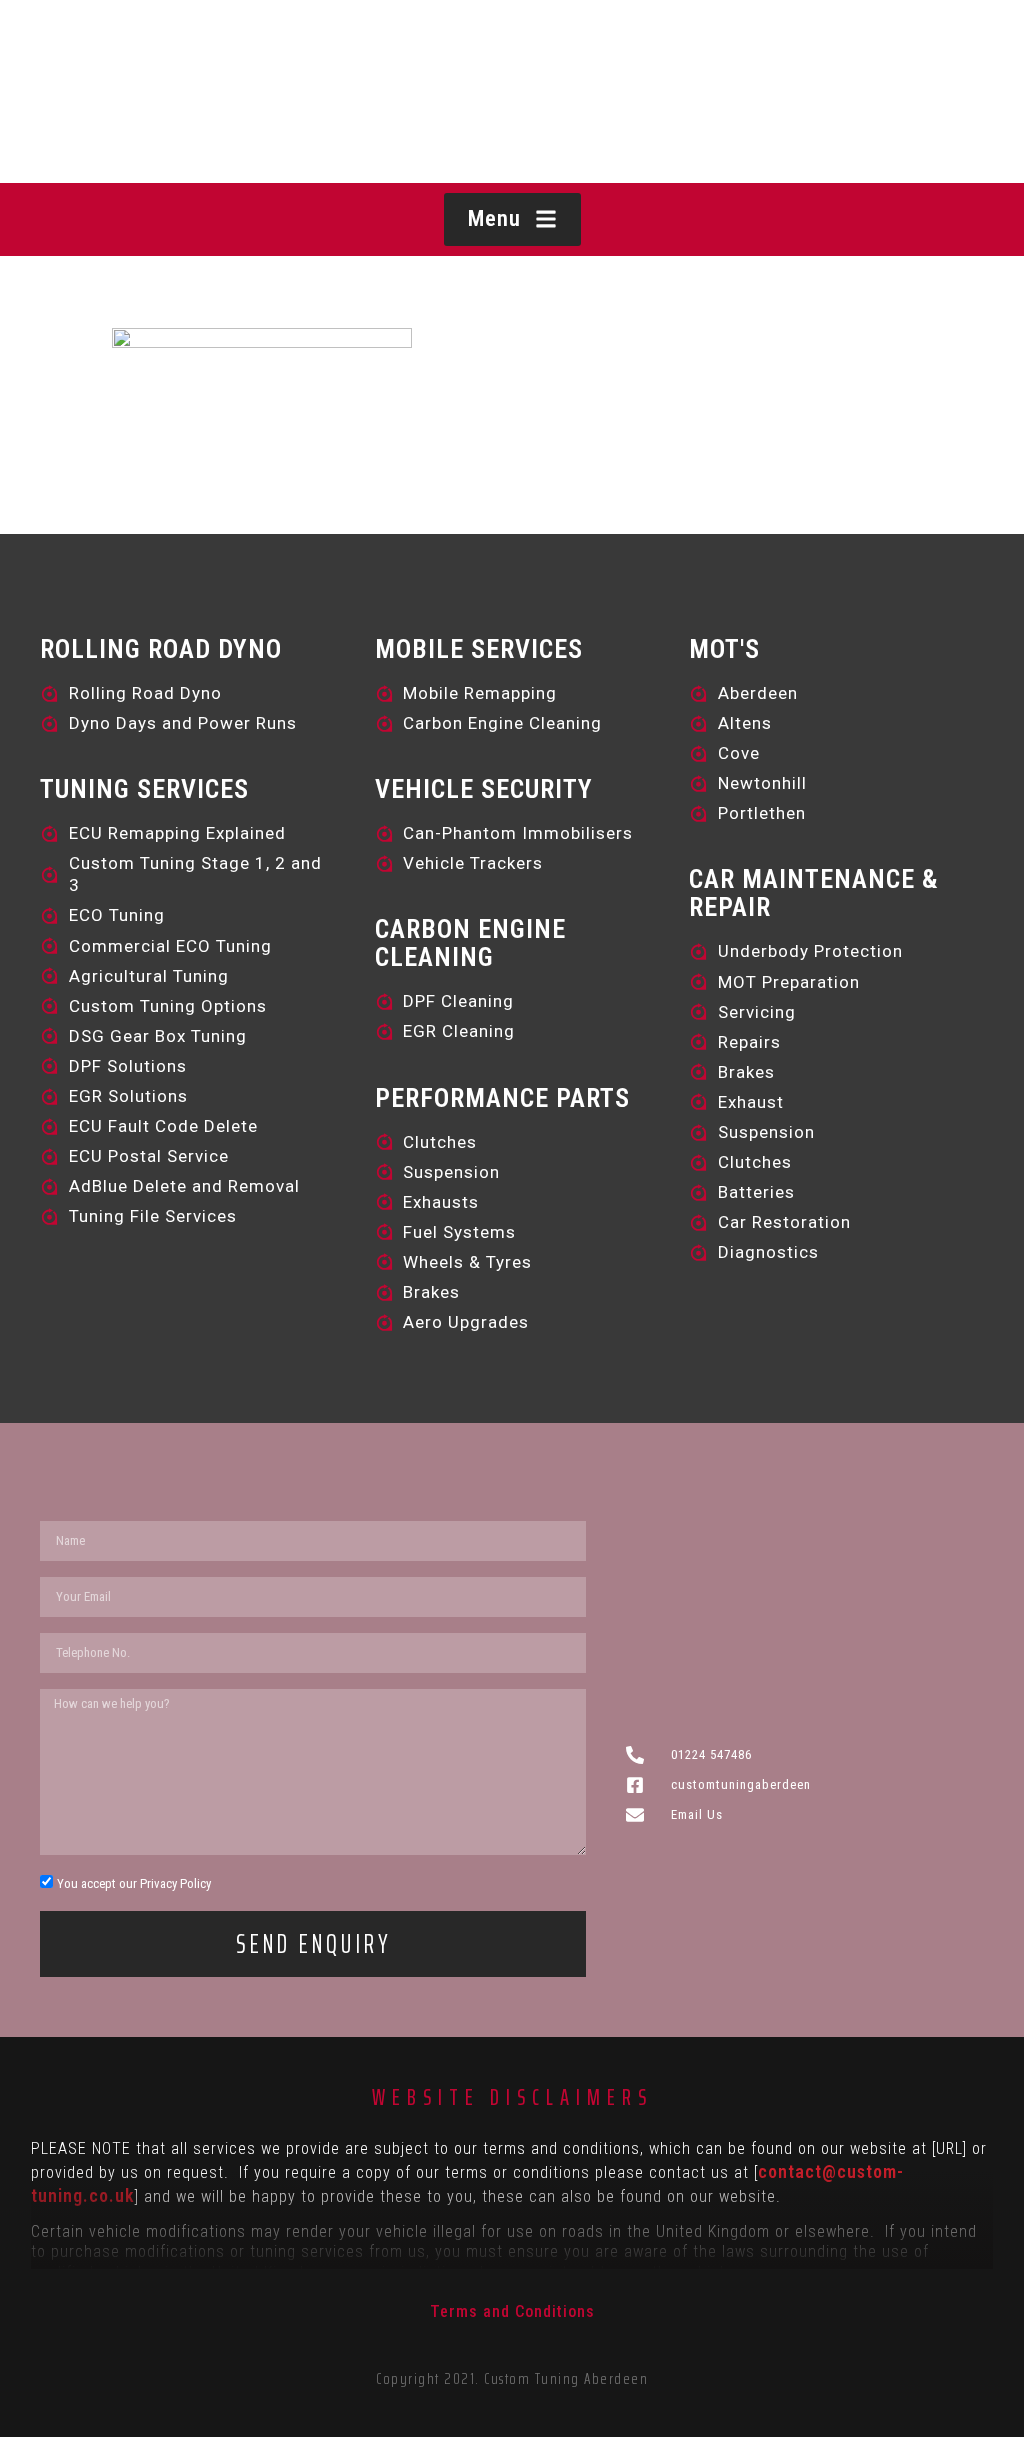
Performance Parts (502, 1098)
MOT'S (724, 649)
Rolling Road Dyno (161, 649)
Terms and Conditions (512, 2311)
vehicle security (484, 789)
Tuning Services (144, 789)
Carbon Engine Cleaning (470, 943)
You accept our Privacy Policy (134, 1883)
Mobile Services (479, 649)
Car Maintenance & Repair (814, 893)
